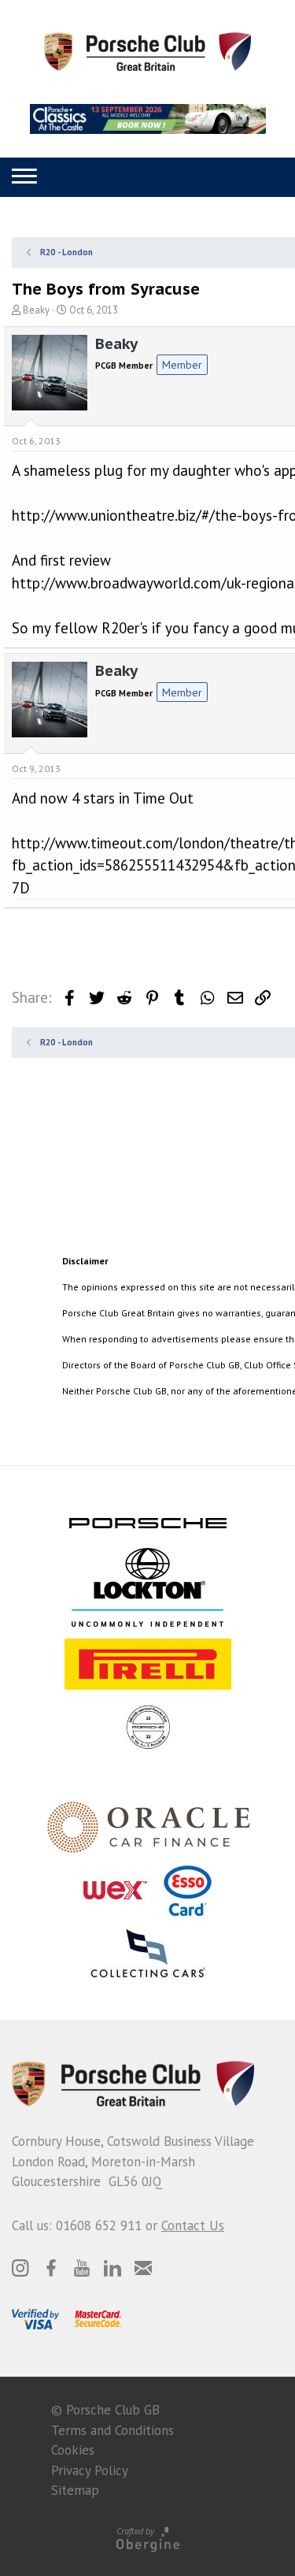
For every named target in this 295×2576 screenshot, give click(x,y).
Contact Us (193, 2225)
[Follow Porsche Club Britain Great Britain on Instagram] (20, 2268)
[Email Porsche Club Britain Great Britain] (143, 2268)
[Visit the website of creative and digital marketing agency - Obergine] (147, 2539)
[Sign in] (144, 177)
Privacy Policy (90, 2470)
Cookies (73, 2450)
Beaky (36, 310)
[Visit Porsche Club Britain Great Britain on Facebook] (51, 2268)
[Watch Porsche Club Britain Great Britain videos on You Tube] (82, 2268)
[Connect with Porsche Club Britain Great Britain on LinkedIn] (112, 2268)
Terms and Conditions (112, 2430)
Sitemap (75, 2490)
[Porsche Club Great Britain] (147, 50)
